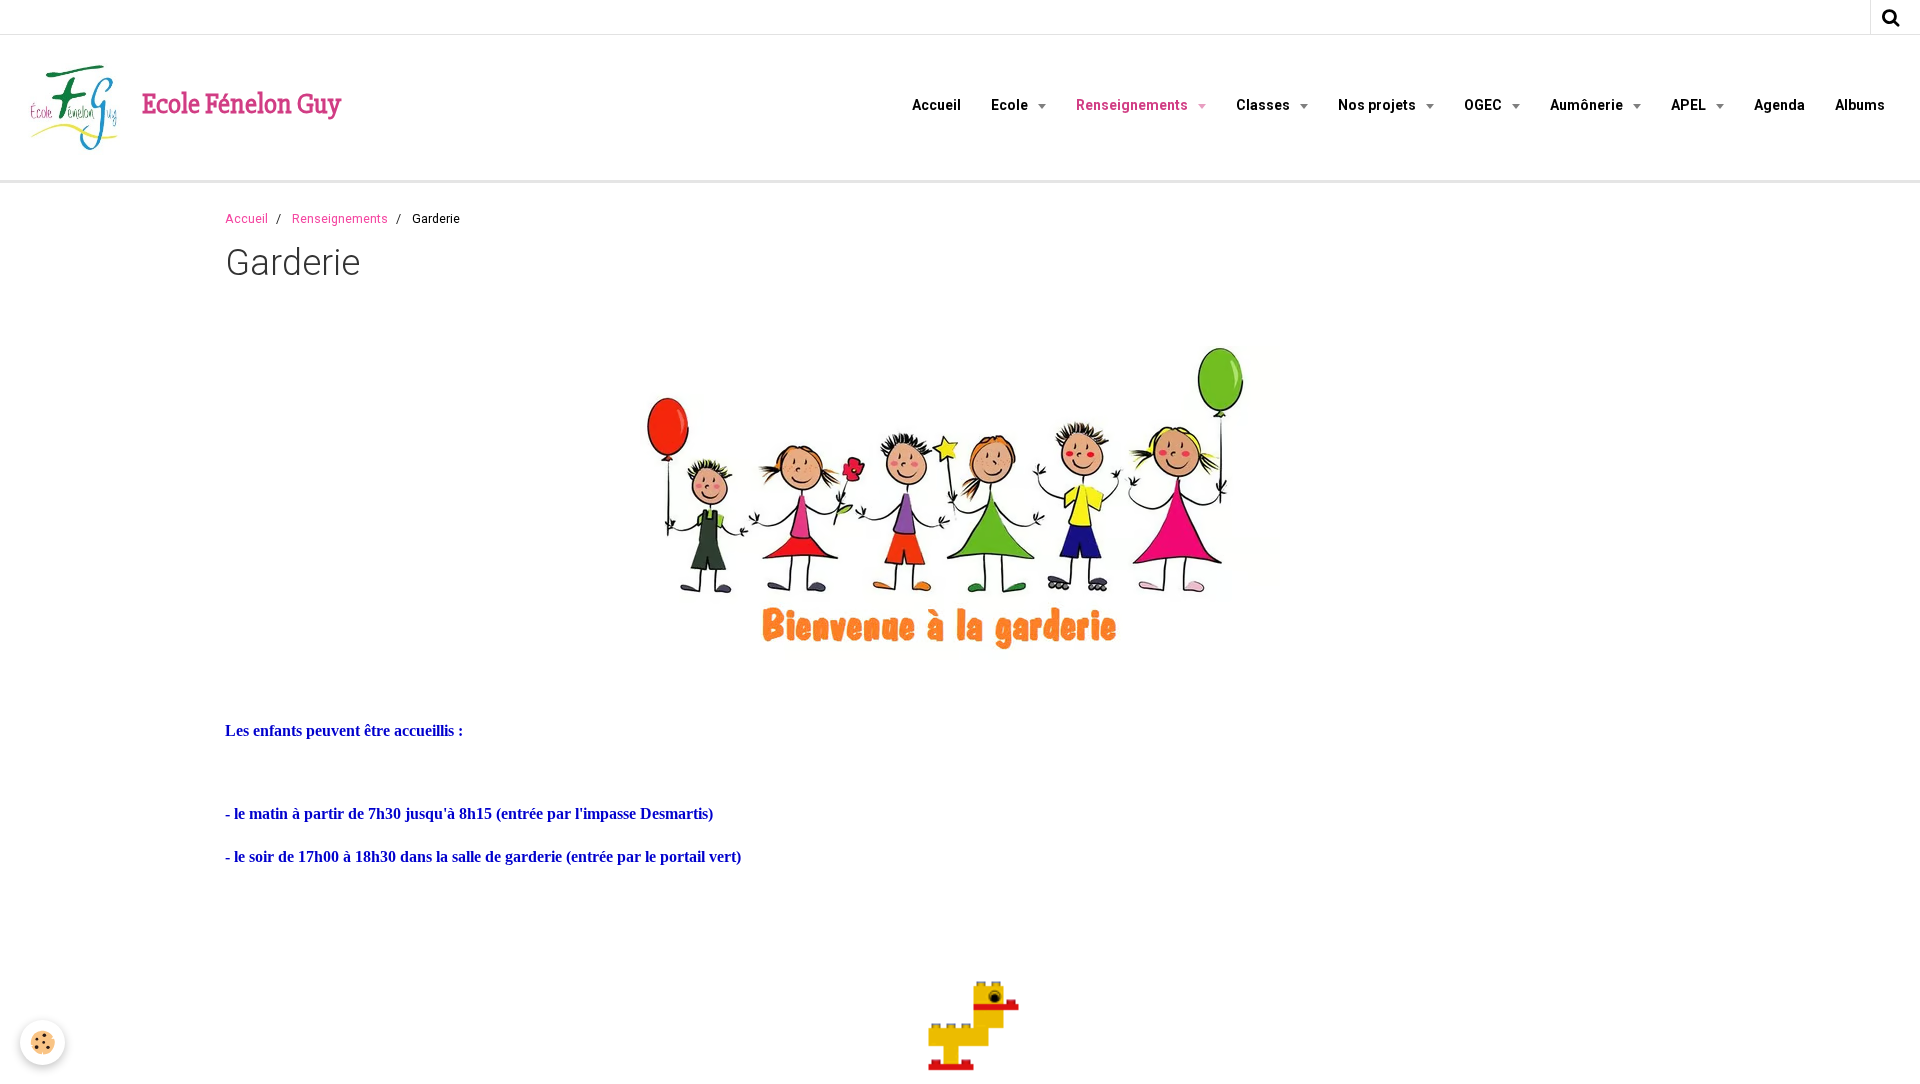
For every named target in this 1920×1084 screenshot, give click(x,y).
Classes (1264, 105)
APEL (1690, 105)
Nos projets (1378, 105)
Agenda (1779, 105)
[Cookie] (42, 1042)
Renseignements (1133, 105)
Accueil (936, 105)
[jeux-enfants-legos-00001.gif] (960, 1004)
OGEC (1484, 105)
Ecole (1011, 105)
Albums (1860, 105)
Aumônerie (1588, 105)
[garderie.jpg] (960, 503)
